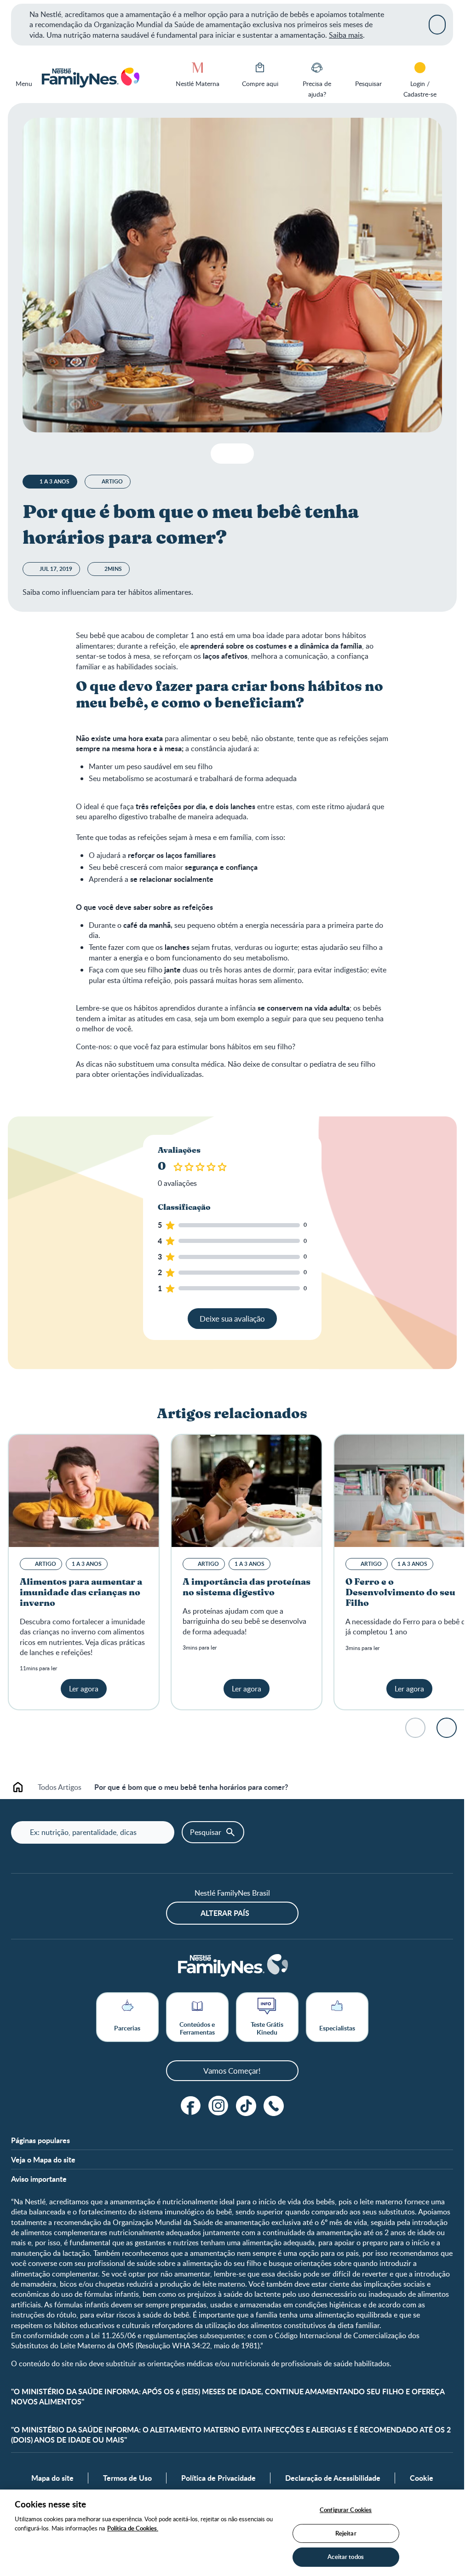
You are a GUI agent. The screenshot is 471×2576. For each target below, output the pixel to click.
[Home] (90, 78)
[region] (232, 2533)
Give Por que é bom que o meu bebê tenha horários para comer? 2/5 (190, 1167)
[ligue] (274, 2106)
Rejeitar (346, 2533)
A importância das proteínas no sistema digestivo (247, 1587)
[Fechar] (437, 24)
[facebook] (191, 2106)
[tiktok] (246, 2106)
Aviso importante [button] (39, 2179)
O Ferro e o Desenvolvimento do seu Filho (400, 1593)
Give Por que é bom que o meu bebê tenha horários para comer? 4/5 (212, 1167)
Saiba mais (346, 35)
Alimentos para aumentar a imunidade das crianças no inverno (81, 1593)
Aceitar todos (346, 2557)
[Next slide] (447, 1728)
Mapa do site (52, 2478)
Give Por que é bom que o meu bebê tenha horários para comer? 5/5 (223, 1167)
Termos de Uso (127, 2478)
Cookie (422, 2478)
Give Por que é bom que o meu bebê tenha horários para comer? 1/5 (179, 1167)
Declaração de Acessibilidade (333, 2478)
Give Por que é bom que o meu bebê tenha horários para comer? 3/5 (201, 1167)
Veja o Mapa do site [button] (43, 2160)
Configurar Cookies (346, 2510)
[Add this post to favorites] (221, 454)
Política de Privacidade (218, 2478)
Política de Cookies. (133, 2528)
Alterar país (225, 1913)
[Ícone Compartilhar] (239, 454)
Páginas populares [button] (40, 2140)
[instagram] (218, 2106)
